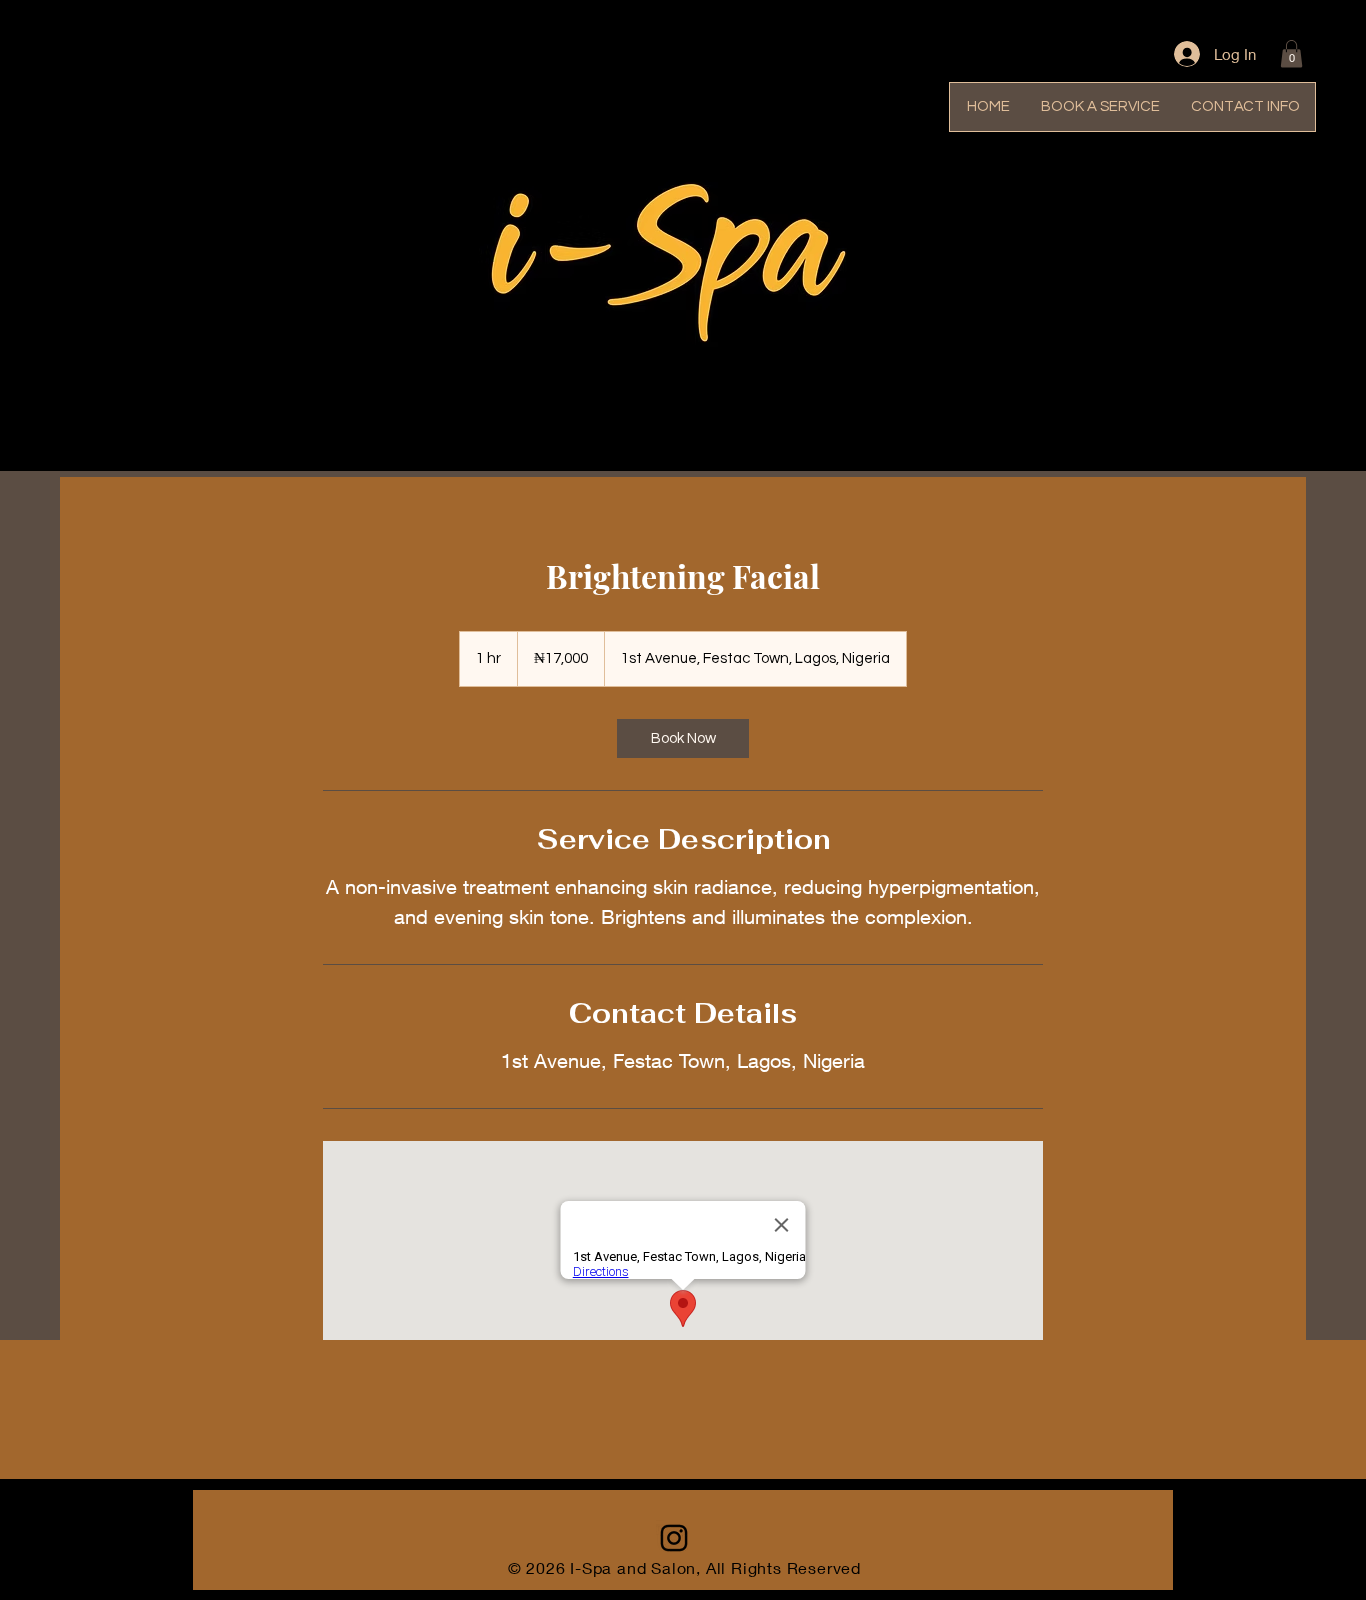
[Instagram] (674, 1538)
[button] (1291, 53)
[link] (683, 738)
